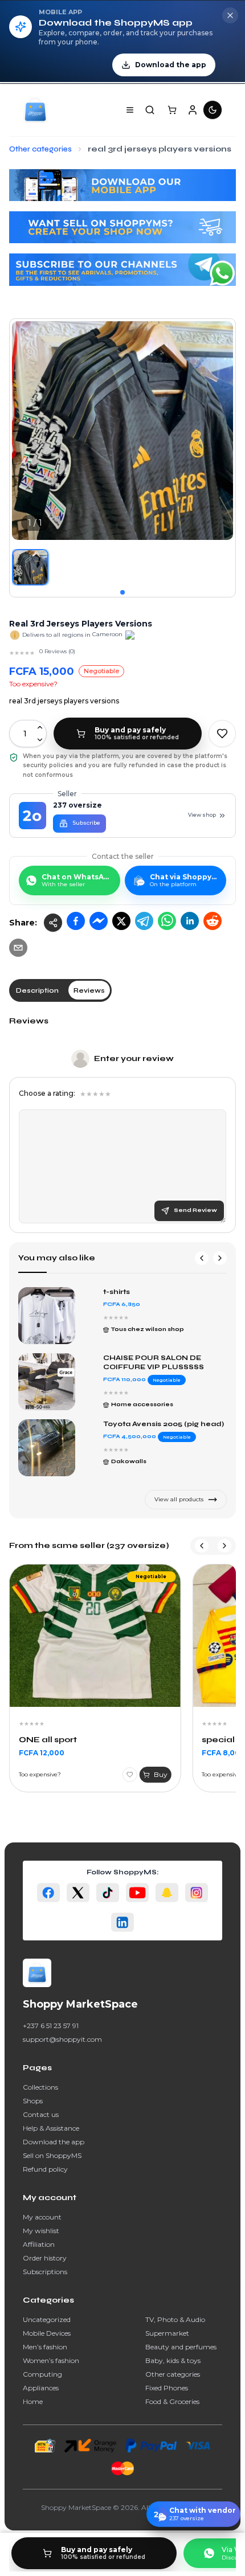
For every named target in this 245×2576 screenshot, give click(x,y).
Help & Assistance (51, 2128)
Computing (42, 2374)
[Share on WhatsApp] (167, 921)
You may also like (57, 1258)
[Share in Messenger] (99, 921)
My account (42, 2217)
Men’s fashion (45, 2347)
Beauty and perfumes (181, 2347)
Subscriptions (45, 2272)
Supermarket (167, 2333)
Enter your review (134, 1058)
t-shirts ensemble (137, 1292)
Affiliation (39, 2244)
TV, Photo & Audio (175, 2319)
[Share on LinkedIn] (190, 921)
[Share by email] (18, 948)
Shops (33, 2101)
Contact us (41, 2114)
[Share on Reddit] (213, 921)
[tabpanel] (122, 1124)
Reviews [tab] (89, 990)
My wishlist (41, 2231)
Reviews (29, 1021)
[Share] (53, 923)
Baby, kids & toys (173, 2360)
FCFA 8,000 (223, 1753)
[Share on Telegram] (144, 921)
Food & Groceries (172, 2401)
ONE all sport (48, 1740)
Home (33, 2401)
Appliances (41, 2388)
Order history (45, 2258)
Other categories (173, 2374)
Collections (40, 2087)
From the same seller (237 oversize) (89, 1545)
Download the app (54, 2142)
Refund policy (45, 2169)
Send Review (195, 1210)
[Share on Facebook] (76, 921)
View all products (179, 1499)
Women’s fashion (51, 2360)
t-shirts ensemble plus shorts (159, 1424)
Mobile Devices (47, 2333)
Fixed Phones (167, 2388)
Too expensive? (33, 684)
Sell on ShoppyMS (52, 2155)
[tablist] (60, 990)
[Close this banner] (230, 15)
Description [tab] (37, 990)
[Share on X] (121, 921)
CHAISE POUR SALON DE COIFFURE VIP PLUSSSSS (154, 1362)
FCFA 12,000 (42, 1753)
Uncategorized (47, 2319)
